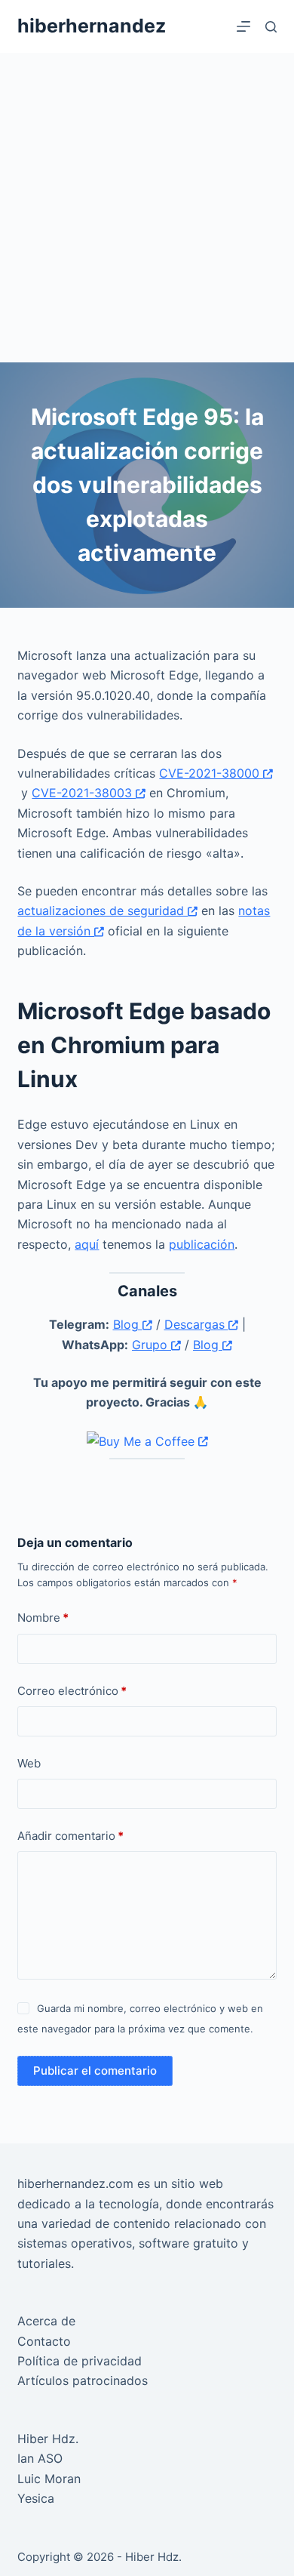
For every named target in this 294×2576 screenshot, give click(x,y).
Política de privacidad (80, 2361)
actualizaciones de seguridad (103, 911)
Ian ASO (40, 2458)
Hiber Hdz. (48, 2439)
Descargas (196, 1324)
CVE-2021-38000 (211, 773)
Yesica (36, 2498)
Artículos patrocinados (83, 2380)
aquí (87, 1244)
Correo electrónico (72, 1691)
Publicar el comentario (95, 2071)
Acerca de (46, 2321)
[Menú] (243, 26)
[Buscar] (271, 27)
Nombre (43, 1618)
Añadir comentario (70, 1836)
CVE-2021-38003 (84, 793)
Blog (128, 1324)
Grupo (152, 1345)
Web (29, 1763)
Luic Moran (49, 2479)
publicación (202, 1244)
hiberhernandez (92, 26)
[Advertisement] (147, 208)
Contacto (44, 2341)
